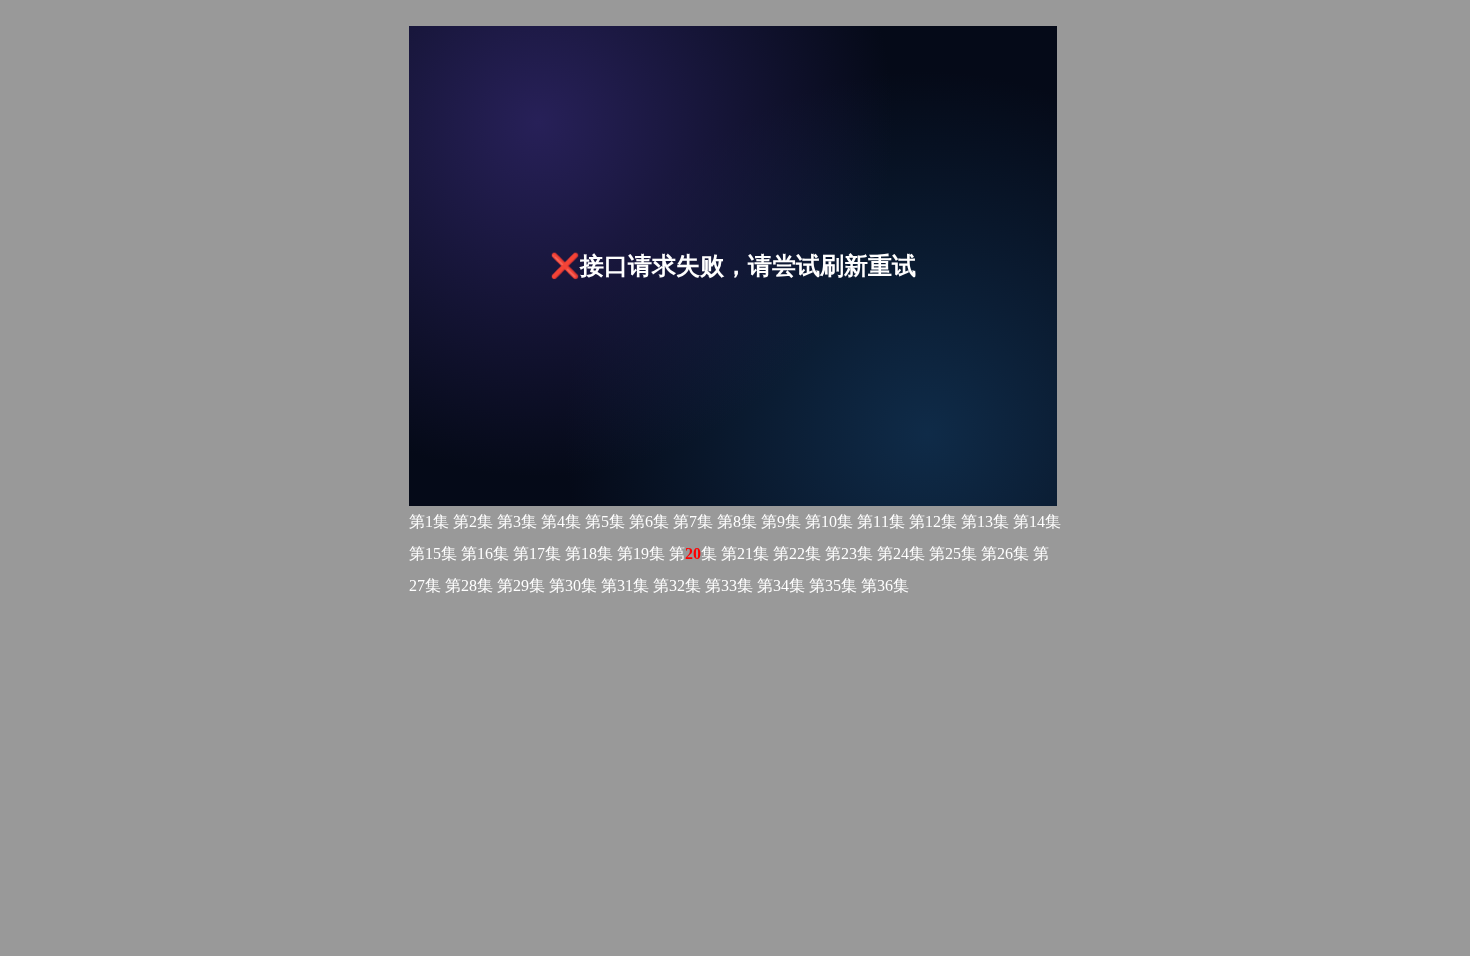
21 (745, 553)
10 (829, 521)
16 (485, 553)
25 (953, 553)
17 (537, 553)
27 (417, 585)
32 (677, 585)
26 (1005, 553)
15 (433, 553)
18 (589, 553)
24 (901, 553)
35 (833, 585)
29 (521, 585)
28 (469, 585)
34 (781, 585)
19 (641, 553)
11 (881, 521)
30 (573, 585)
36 (885, 585)
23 (849, 553)
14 (1037, 521)
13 (985, 521)
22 (797, 553)
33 (729, 585)
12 (933, 521)
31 (625, 585)
